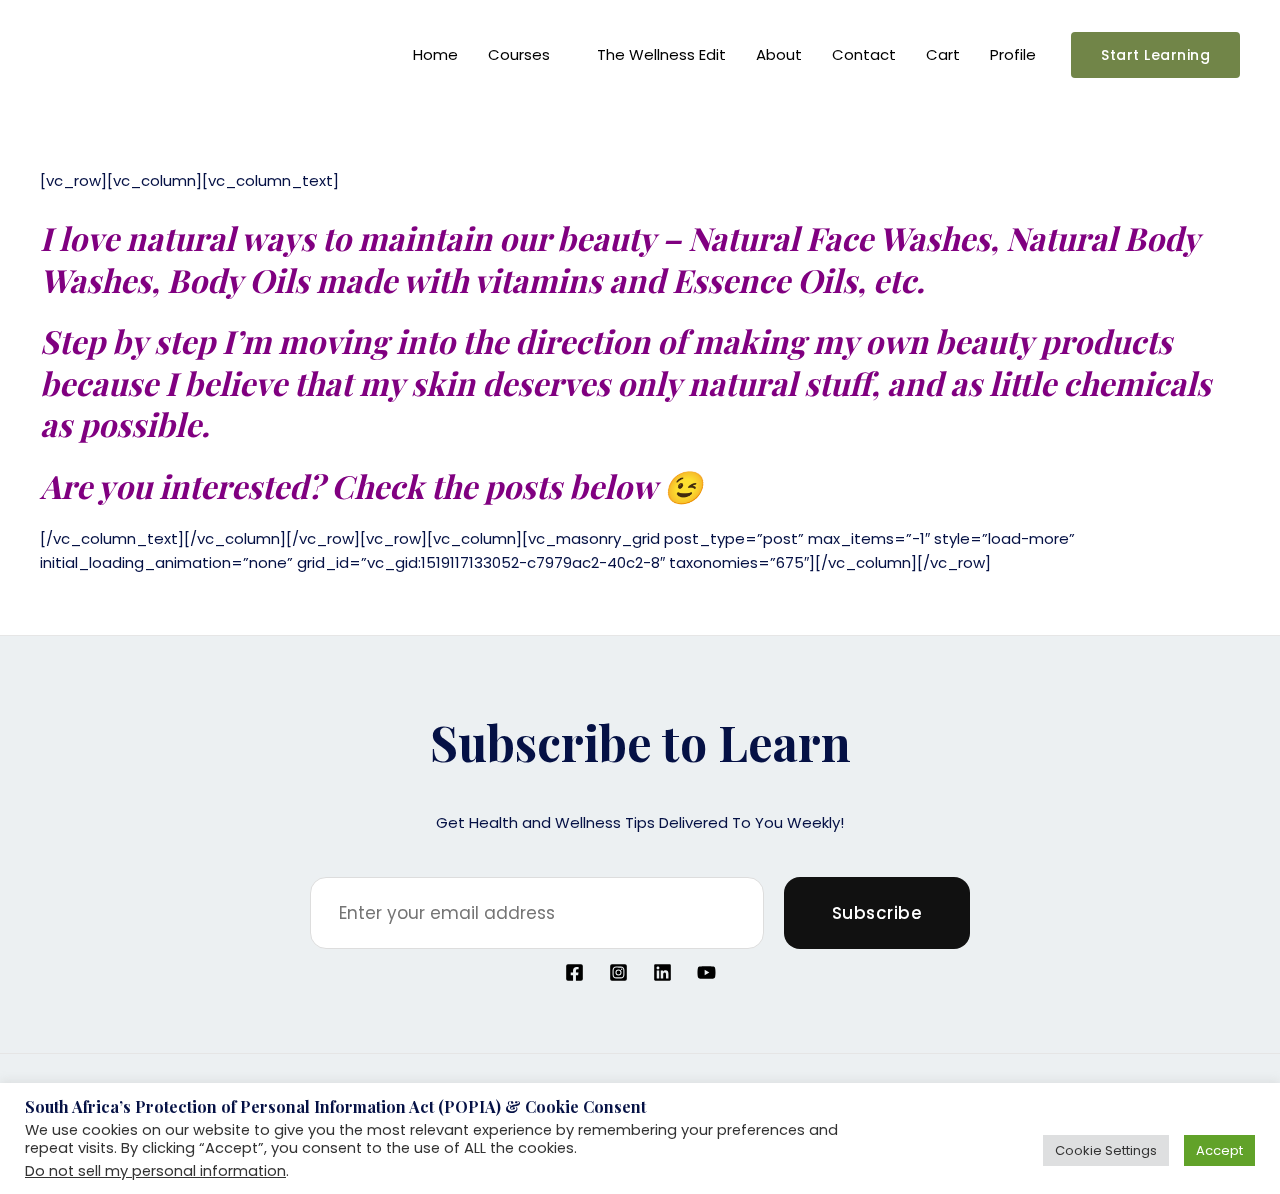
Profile (1013, 54)
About (779, 54)
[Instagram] (618, 972)
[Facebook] (574, 972)
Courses (519, 54)
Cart (943, 54)
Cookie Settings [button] (1106, 1150)
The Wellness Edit (661, 54)
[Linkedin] (662, 972)
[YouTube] (706, 972)
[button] (1155, 55)
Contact (864, 54)
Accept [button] (1219, 1150)
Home (435, 54)
